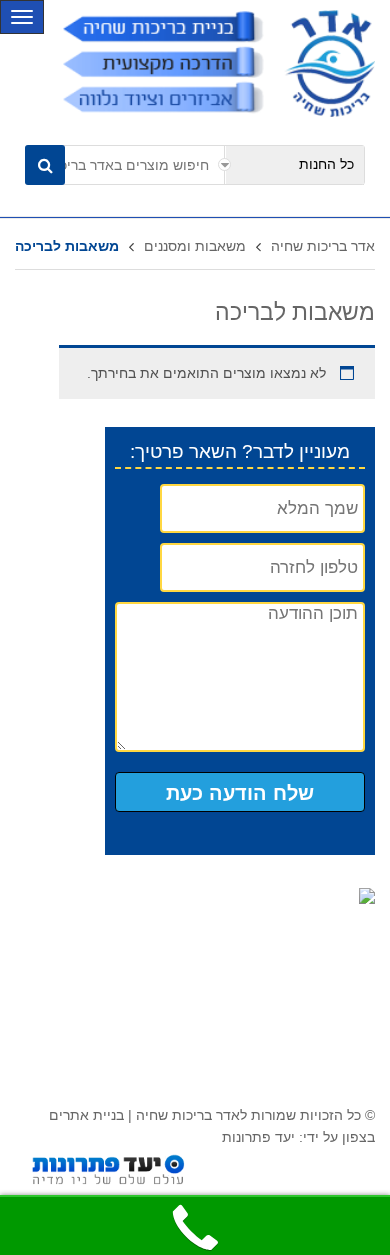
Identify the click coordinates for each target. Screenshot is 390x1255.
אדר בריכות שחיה (323, 246)
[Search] (45, 165)
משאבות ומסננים (195, 246)
